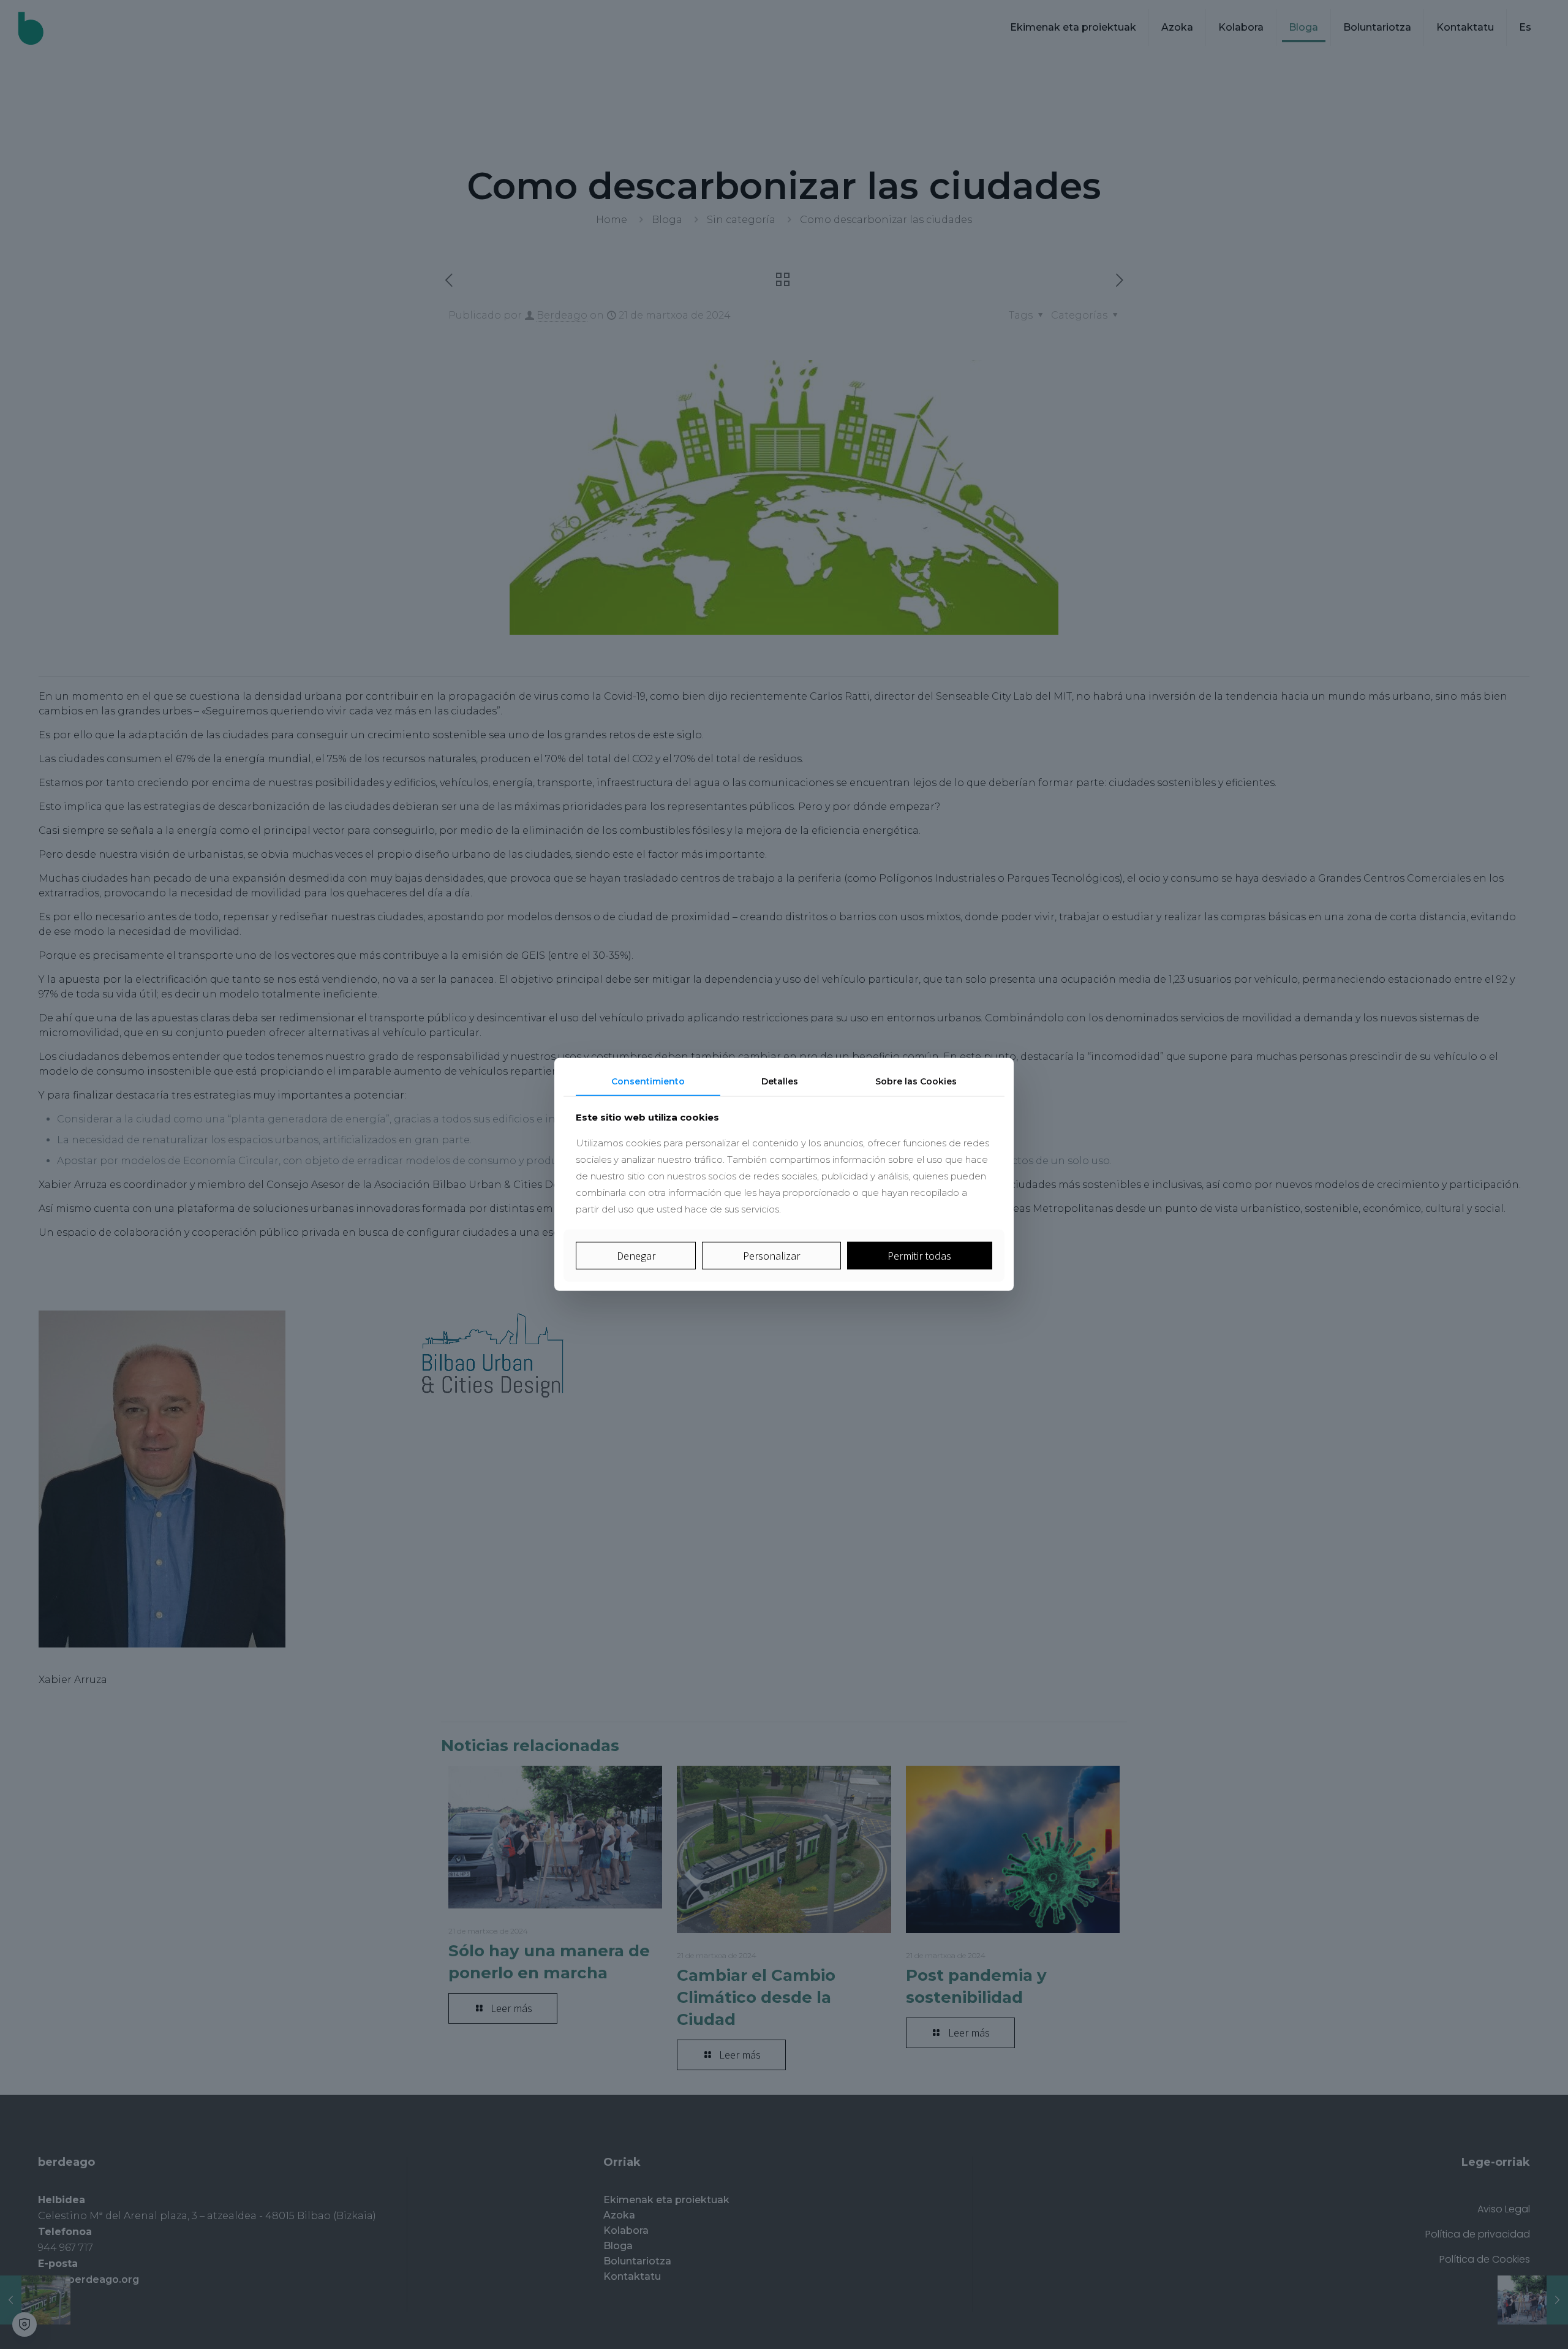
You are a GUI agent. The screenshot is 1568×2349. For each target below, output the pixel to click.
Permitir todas (919, 1256)
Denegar (636, 1256)
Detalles (780, 1081)
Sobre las (916, 1081)
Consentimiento (648, 1081)
